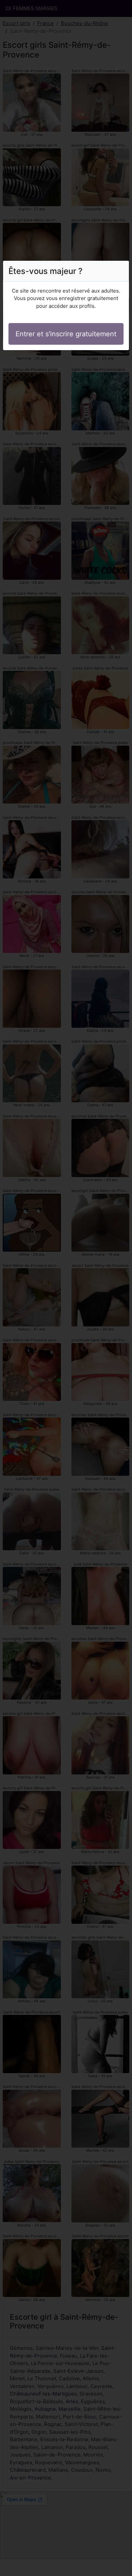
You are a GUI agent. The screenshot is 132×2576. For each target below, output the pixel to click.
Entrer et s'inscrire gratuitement (66, 334)
